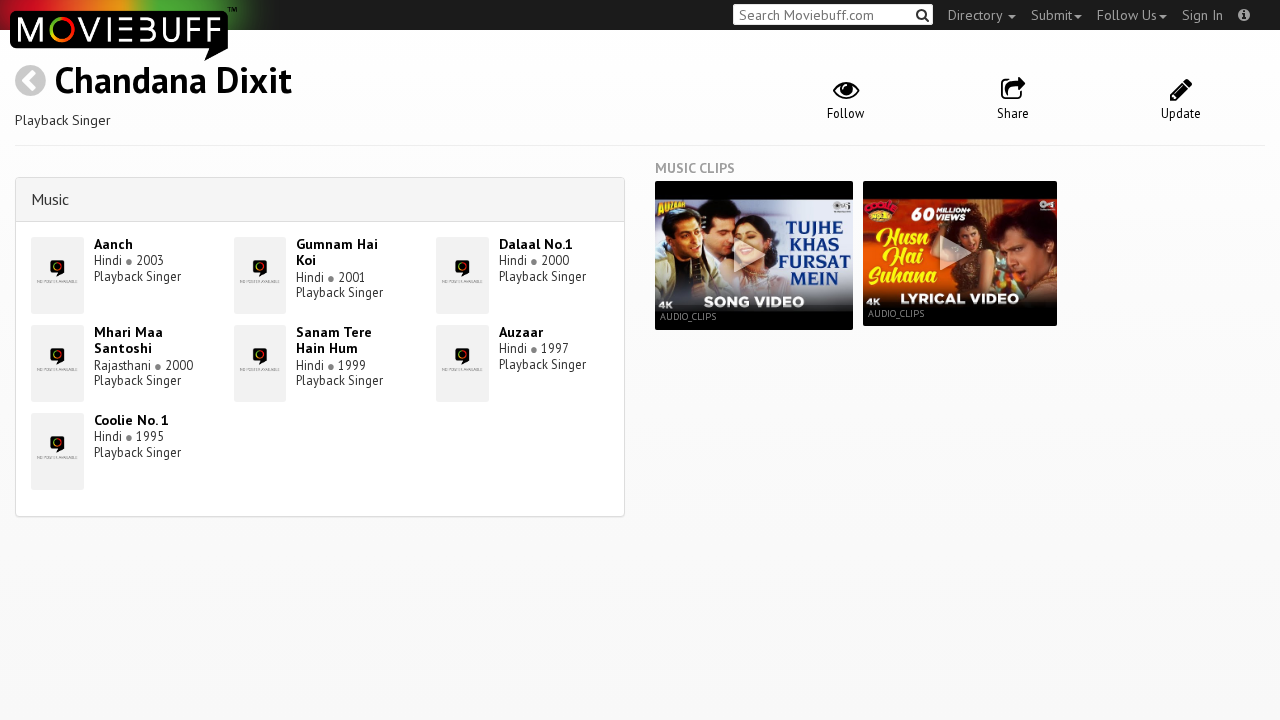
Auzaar (521, 332)
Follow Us (1127, 15)
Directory (977, 15)
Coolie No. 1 (131, 420)
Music (50, 199)
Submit (1051, 15)
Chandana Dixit (173, 79)
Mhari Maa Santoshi (128, 340)
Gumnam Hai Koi (337, 252)
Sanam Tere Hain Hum (334, 340)
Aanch (113, 244)
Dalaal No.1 (536, 244)
